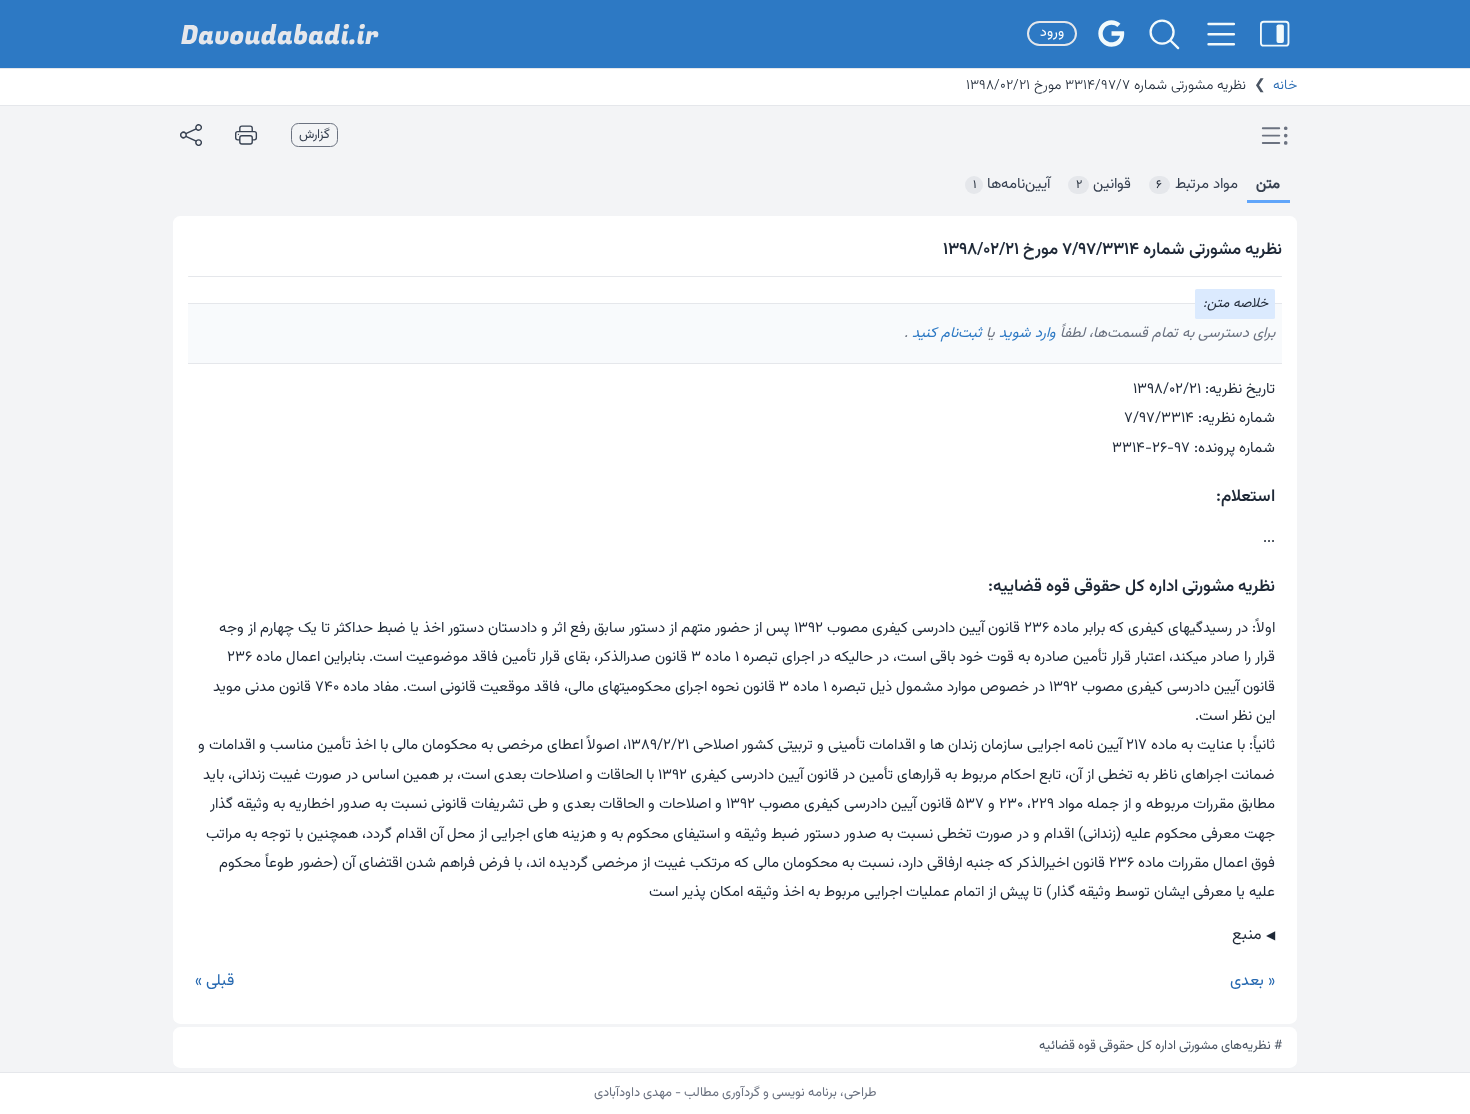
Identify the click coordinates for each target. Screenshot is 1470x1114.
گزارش (314, 135)
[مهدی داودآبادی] (280, 34)
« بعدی (1252, 981)
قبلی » (214, 981)
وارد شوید (1025, 333)
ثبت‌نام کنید (945, 333)
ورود (1052, 33)
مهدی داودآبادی (633, 1093)
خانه (1285, 86)
